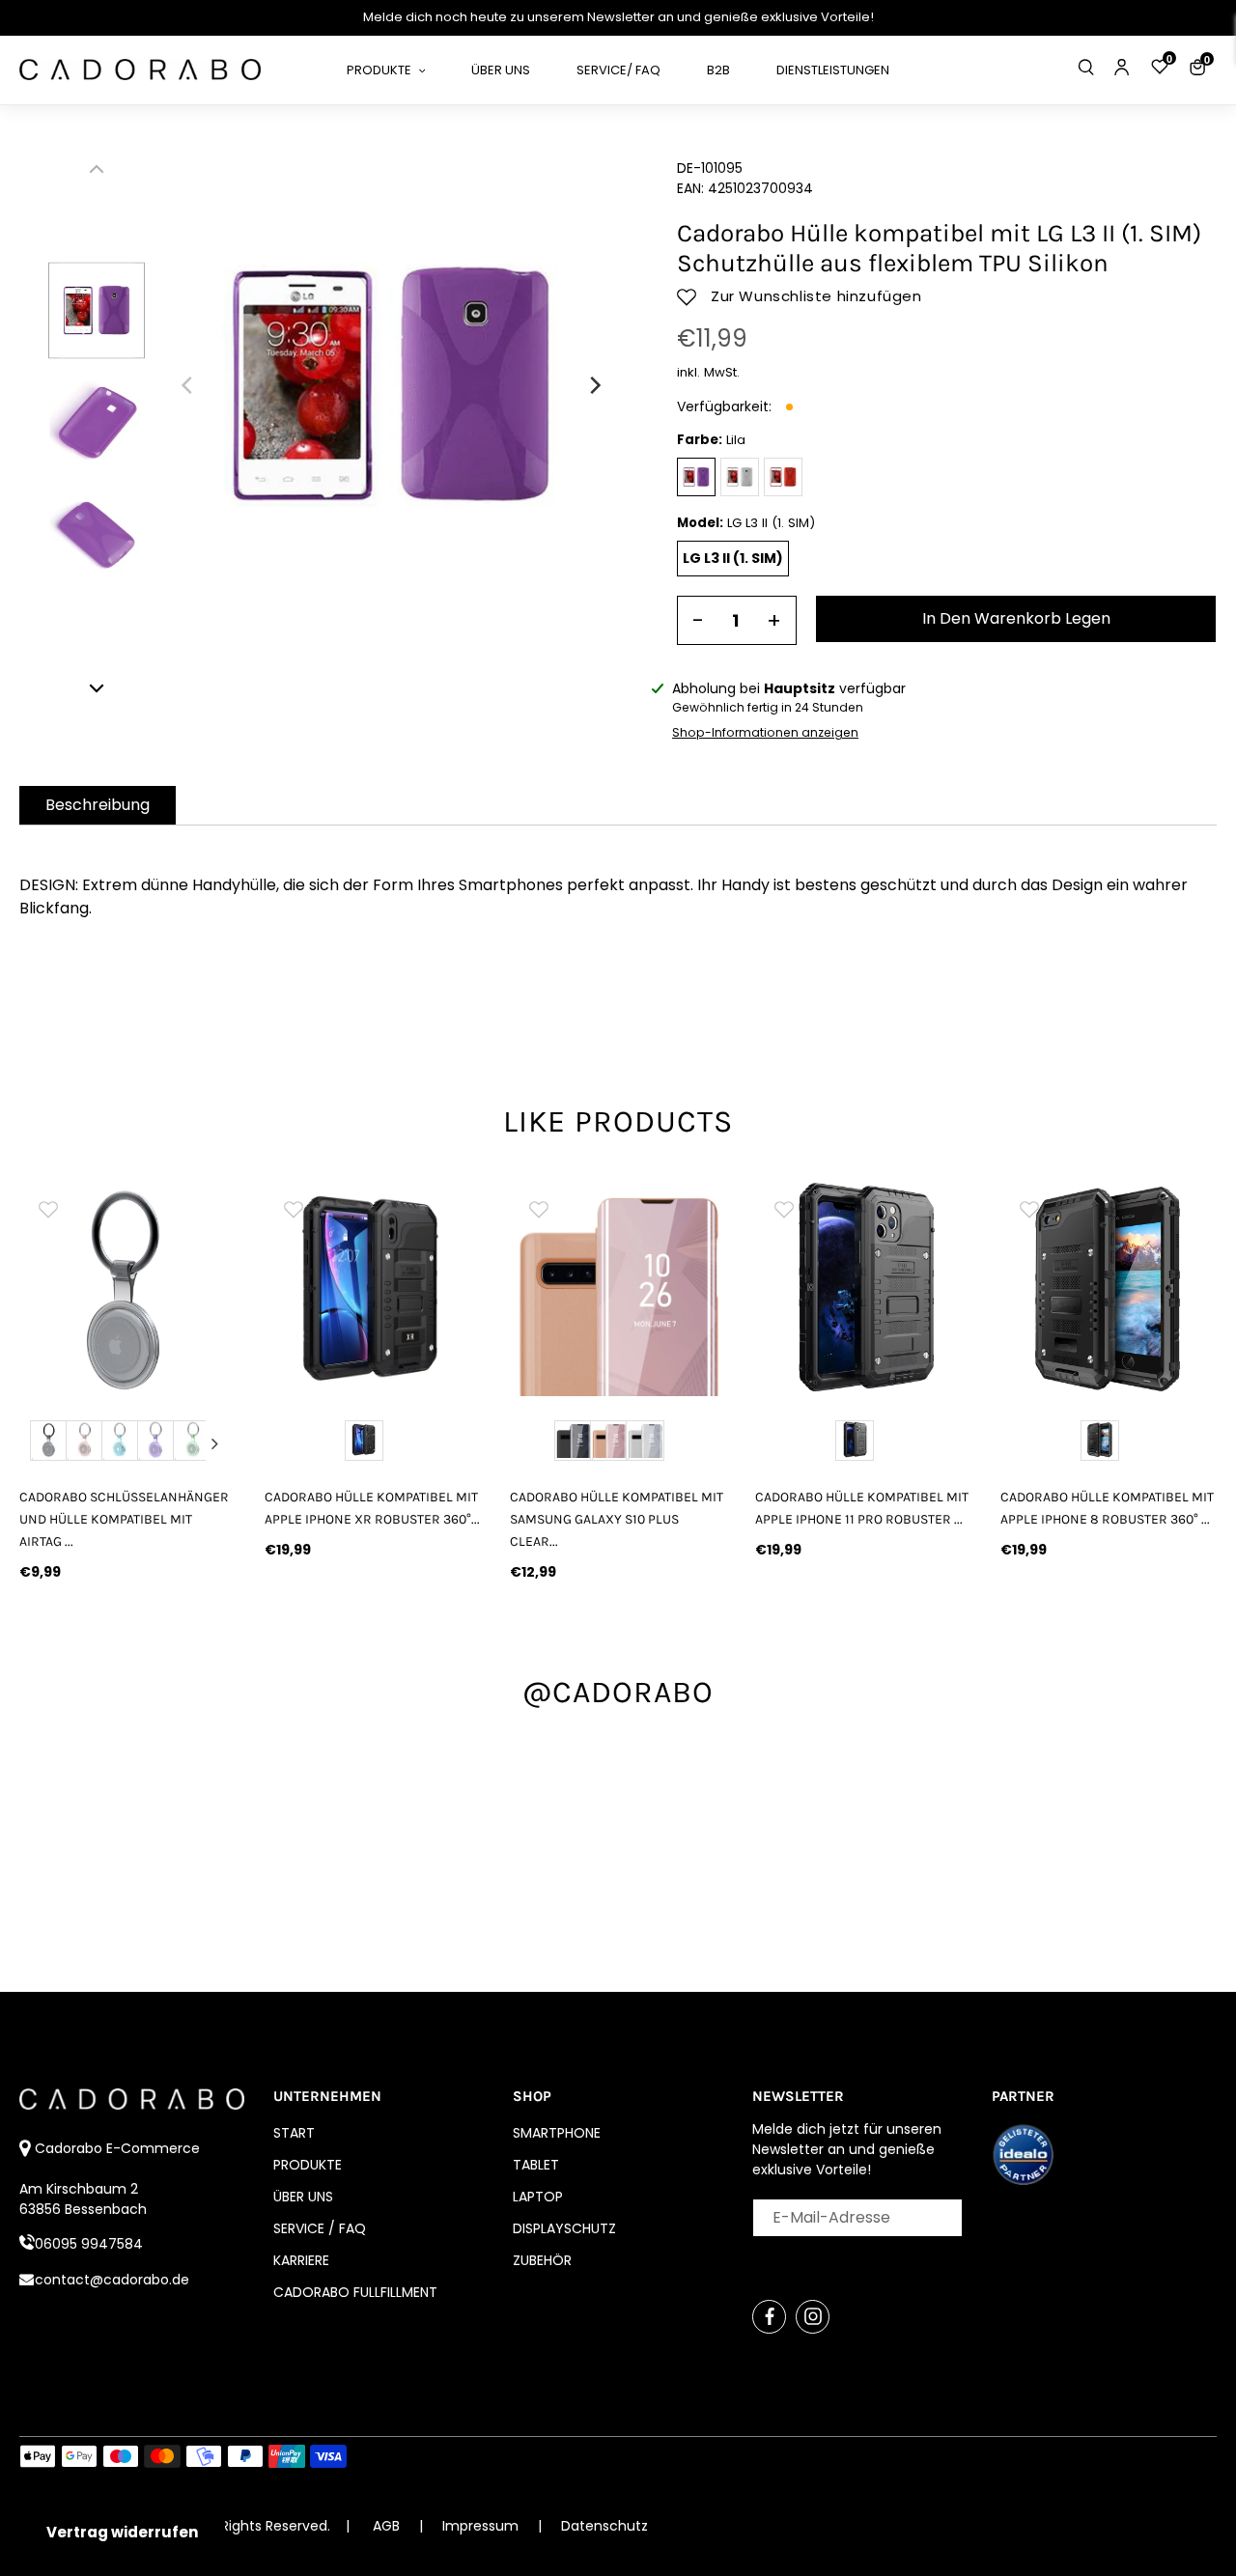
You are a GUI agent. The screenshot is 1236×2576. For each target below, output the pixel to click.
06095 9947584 (89, 2244)
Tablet (536, 2165)
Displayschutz (564, 2228)
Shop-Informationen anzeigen (765, 732)
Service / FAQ (320, 2228)
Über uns (303, 2197)
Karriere (301, 2260)
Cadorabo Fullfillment (355, 2292)
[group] (157, 1288)
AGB (386, 2526)
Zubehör (542, 2260)
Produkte (308, 2165)
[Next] (594, 385)
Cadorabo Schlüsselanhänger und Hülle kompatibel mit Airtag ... (124, 1519)
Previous (40, 1443)
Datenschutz (604, 2526)
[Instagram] (813, 2317)
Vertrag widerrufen (122, 2532)
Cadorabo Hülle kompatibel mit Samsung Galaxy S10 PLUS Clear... (617, 1519)
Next (215, 1443)
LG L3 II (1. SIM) (733, 558)
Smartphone (557, 2133)
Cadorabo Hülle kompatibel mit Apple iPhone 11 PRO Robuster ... (862, 1508)
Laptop (538, 2197)
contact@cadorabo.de (112, 2280)
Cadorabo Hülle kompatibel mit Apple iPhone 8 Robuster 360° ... (1107, 1508)
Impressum (482, 2526)
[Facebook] (769, 2317)
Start (294, 2133)
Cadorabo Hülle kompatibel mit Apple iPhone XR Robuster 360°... (372, 1508)
